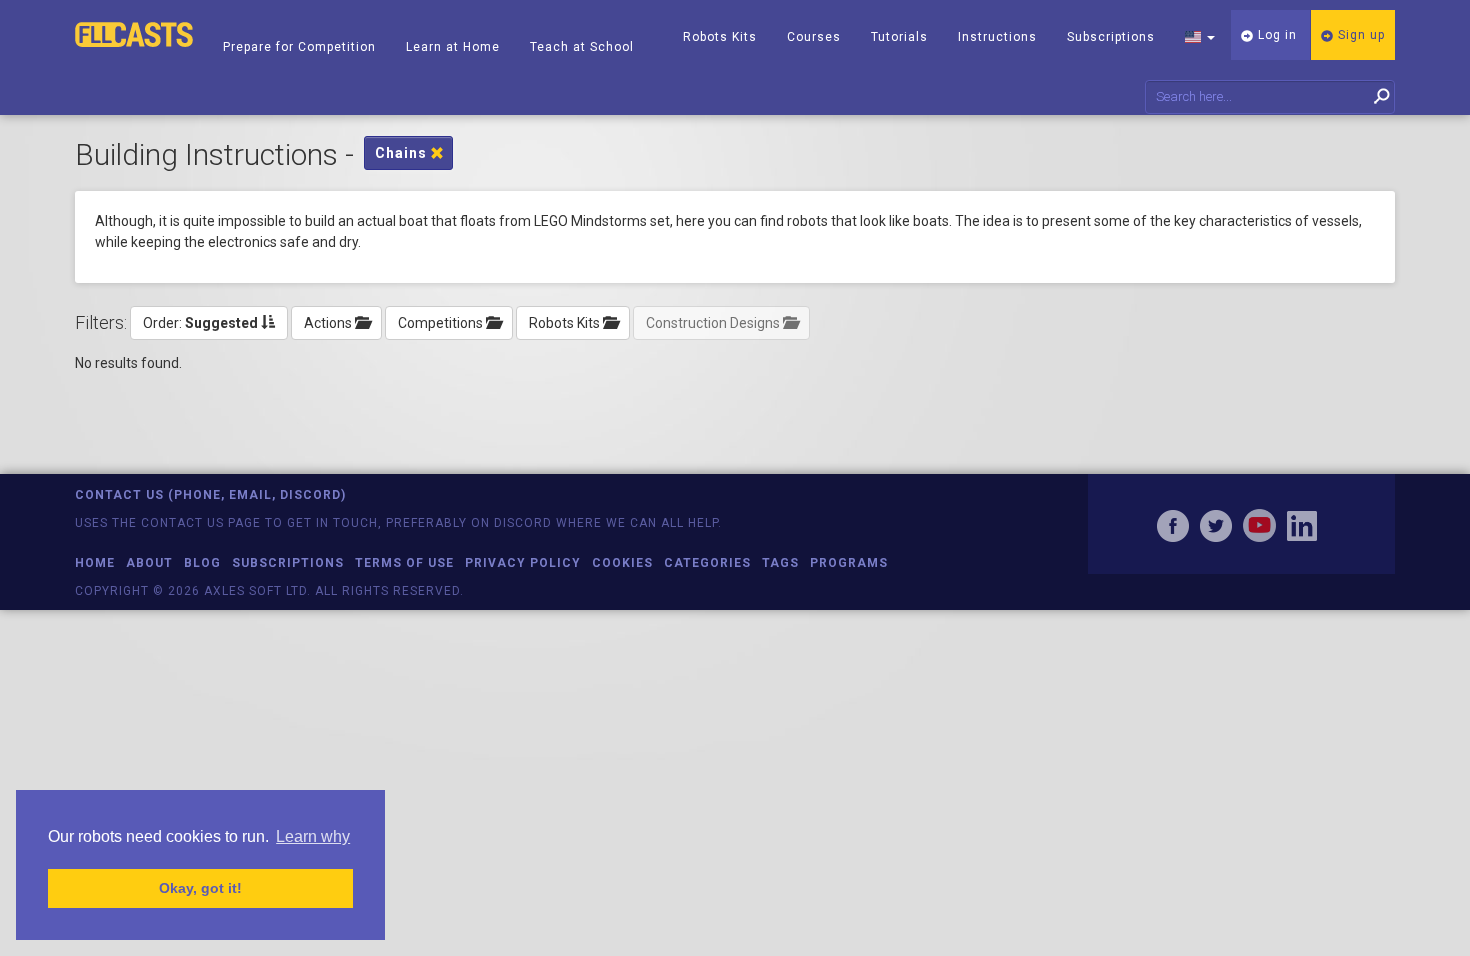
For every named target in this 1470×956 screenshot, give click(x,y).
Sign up (1359, 35)
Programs (849, 563)
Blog (202, 563)
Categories (707, 563)
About (149, 563)
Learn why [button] (313, 836)
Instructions (997, 37)
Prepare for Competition (299, 47)
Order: (200, 323)
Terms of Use (404, 563)
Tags (780, 563)
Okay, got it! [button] (200, 888)
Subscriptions (1111, 37)
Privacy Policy (523, 563)
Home (95, 563)
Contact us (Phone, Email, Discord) (210, 495)
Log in (1275, 35)
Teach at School (582, 47)
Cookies (622, 563)
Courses (814, 37)
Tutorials (899, 37)
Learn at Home (453, 47)
